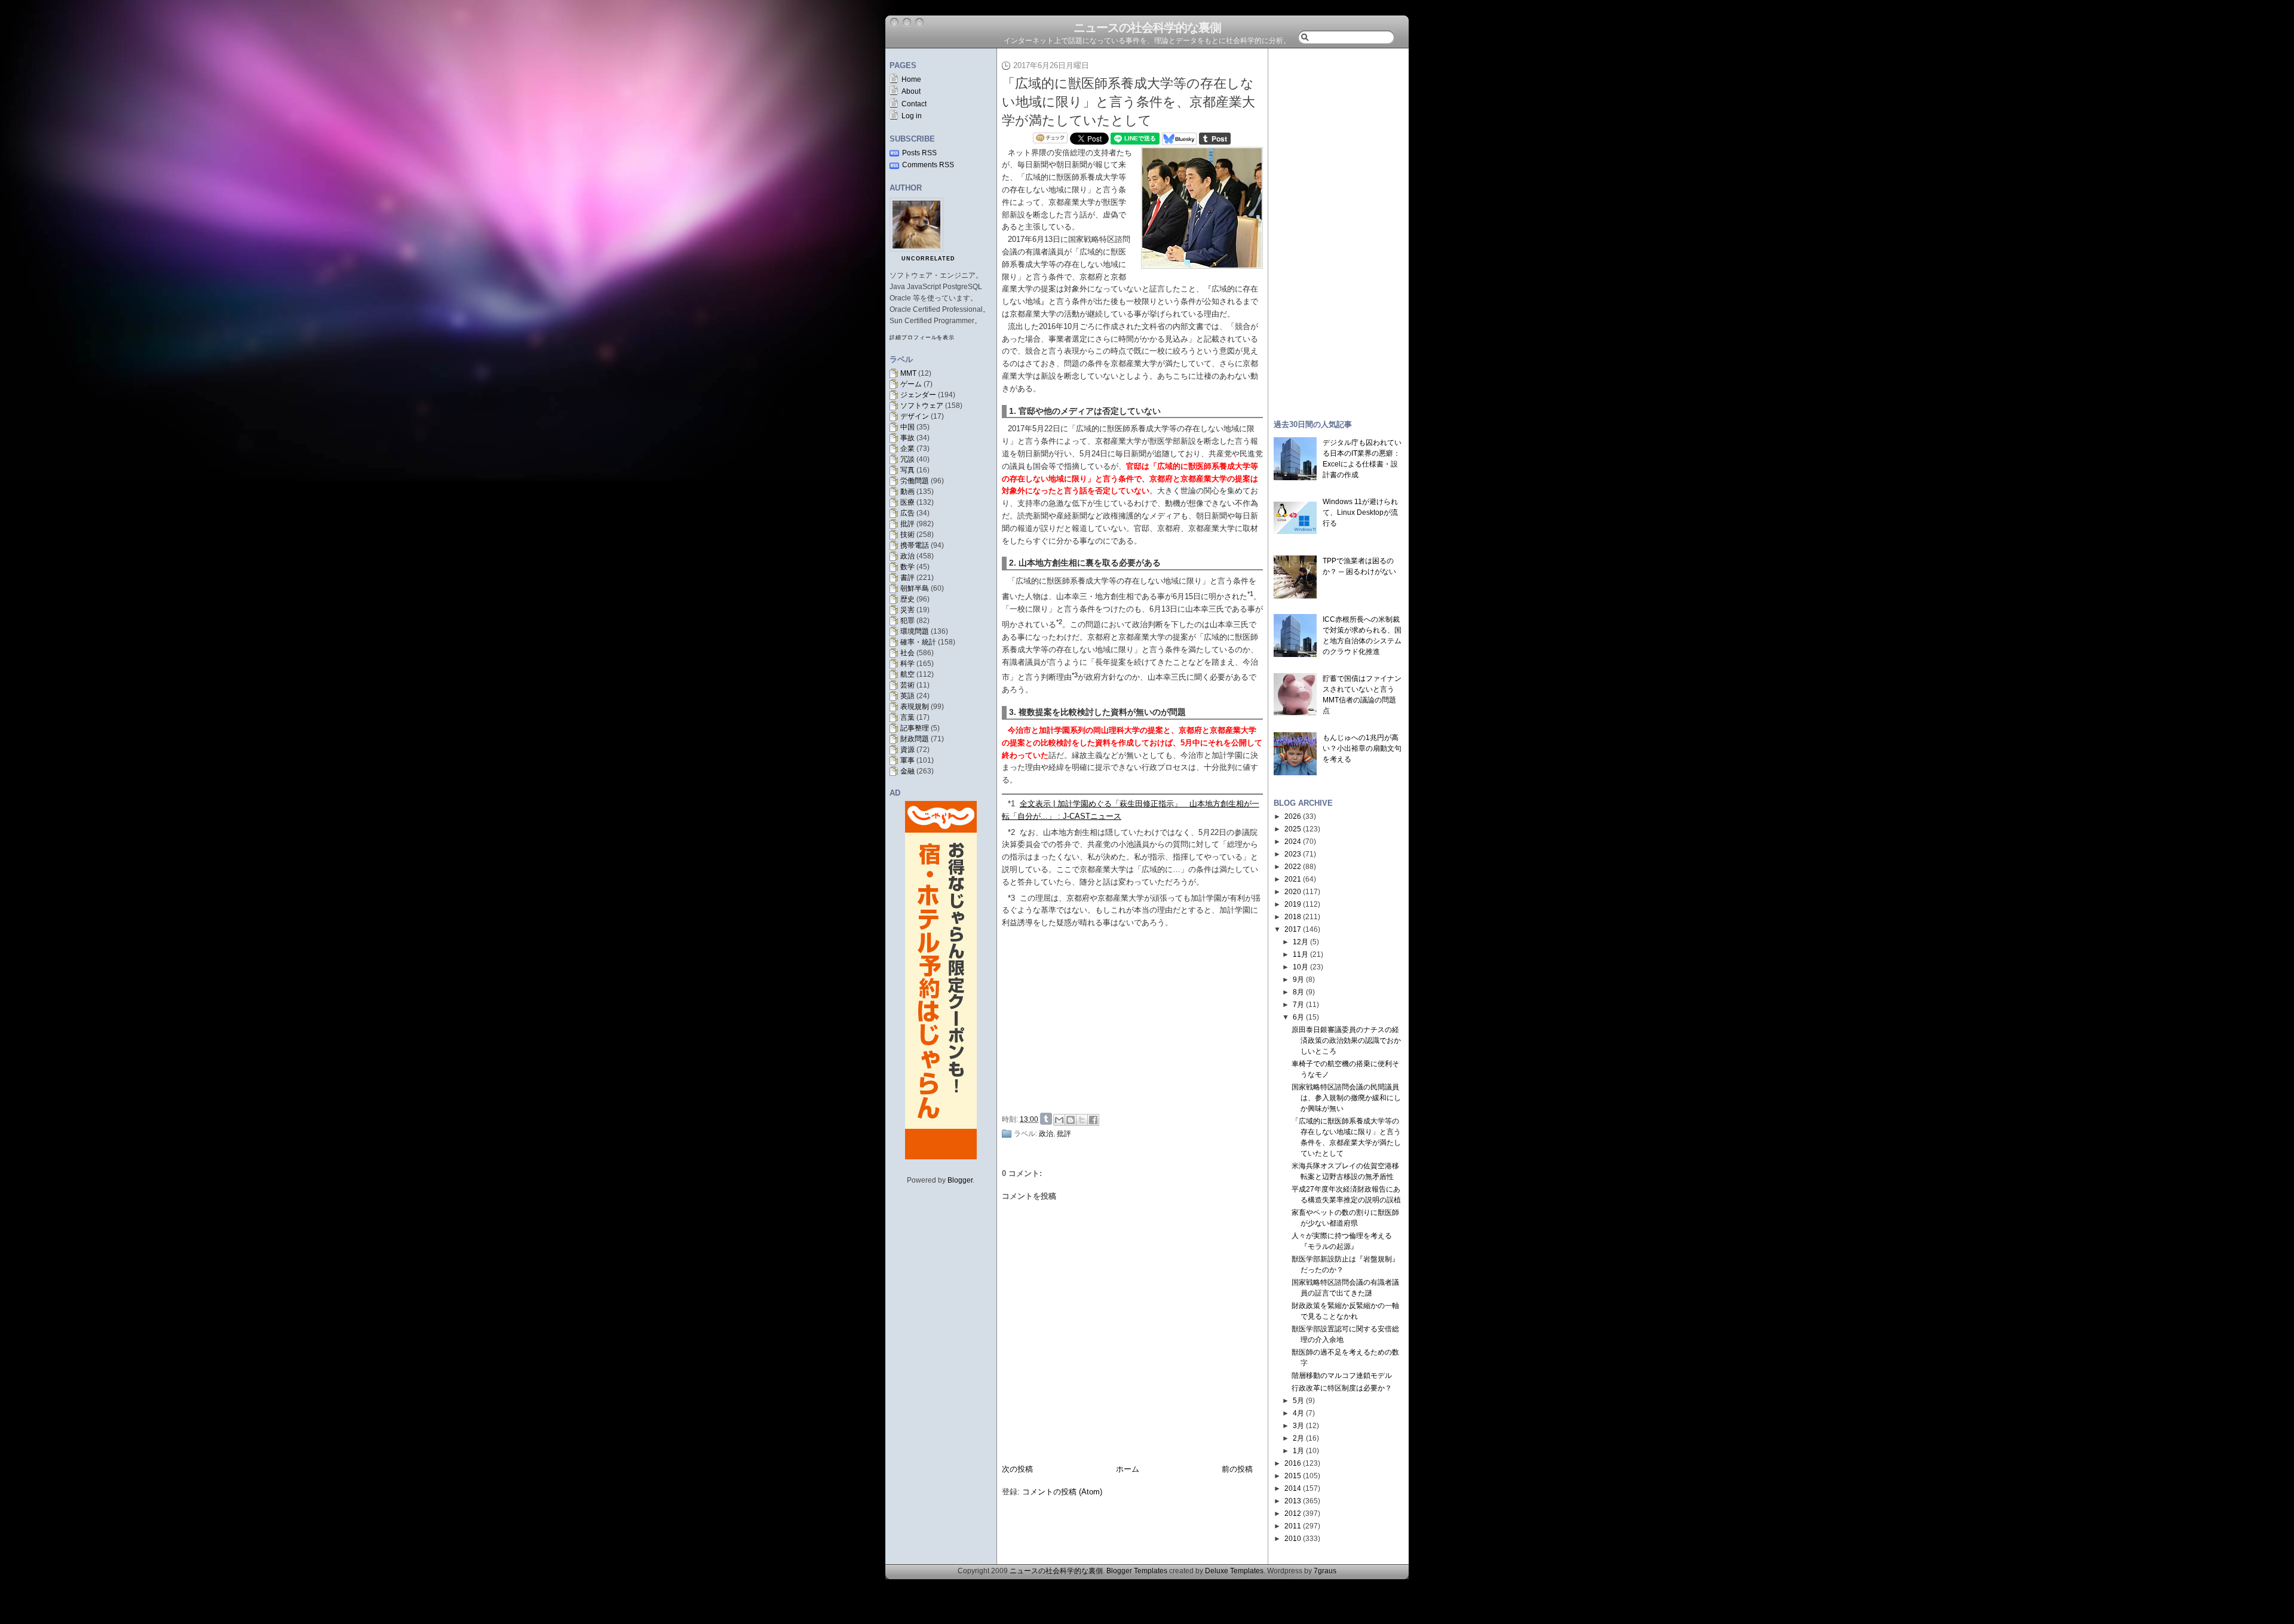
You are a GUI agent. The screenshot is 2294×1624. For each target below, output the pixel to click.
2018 (1293, 917)
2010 (1293, 1539)
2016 (1293, 1463)
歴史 (907, 599)
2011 (1293, 1526)
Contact (914, 104)
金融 (907, 771)
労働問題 (915, 481)
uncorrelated (928, 259)
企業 (907, 449)
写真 (907, 470)
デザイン (915, 416)
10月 (1301, 967)
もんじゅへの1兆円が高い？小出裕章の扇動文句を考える (1362, 748)
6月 (1298, 1017)
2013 (1293, 1501)
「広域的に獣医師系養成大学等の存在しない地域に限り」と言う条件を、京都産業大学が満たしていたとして (1128, 102)
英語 (907, 696)
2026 (1293, 816)
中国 (907, 427)
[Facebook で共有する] (1093, 1120)
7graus (1325, 1571)
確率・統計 (918, 642)
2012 (1293, 1514)
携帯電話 (915, 545)
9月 (1298, 980)
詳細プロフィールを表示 (922, 337)
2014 (1293, 1488)
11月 (1301, 954)
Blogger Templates (1137, 1571)
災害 (907, 610)
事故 (907, 438)
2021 (1293, 879)
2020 (1293, 892)
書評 (907, 578)
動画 (907, 492)
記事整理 (915, 728)
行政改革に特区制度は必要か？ (1342, 1388)
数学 (907, 567)
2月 (1298, 1438)
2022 (1293, 867)
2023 (1293, 854)
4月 (1298, 1413)
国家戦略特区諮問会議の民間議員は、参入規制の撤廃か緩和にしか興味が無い (1346, 1098)
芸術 (907, 685)
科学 (907, 664)
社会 (907, 653)
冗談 (907, 459)
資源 (907, 750)
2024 (1293, 842)
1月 (1298, 1451)
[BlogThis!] (1071, 1120)
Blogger (960, 1180)
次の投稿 (1017, 1469)
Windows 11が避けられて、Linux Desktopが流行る (1360, 512)
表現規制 (915, 707)
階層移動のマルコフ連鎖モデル (1342, 1376)
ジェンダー (918, 395)
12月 (1301, 942)
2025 (1293, 829)
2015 (1293, 1476)
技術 (907, 535)
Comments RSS (928, 165)
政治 (907, 556)
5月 (1298, 1401)
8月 (1298, 992)
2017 (1293, 929)
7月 (1298, 1005)
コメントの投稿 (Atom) (1062, 1492)
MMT (908, 373)
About (911, 91)
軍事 (907, 760)
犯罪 (907, 621)
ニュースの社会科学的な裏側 (1147, 27)
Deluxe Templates (1234, 1571)
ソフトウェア (922, 406)
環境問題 (915, 631)
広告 (907, 513)
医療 (907, 502)
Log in (912, 116)
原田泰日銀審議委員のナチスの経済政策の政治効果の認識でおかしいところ (1346, 1040)
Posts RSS (919, 153)
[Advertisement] (1136, 1019)
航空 (907, 674)
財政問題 (915, 739)
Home (911, 79)
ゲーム (911, 384)
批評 (907, 524)
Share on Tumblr (1046, 1119)
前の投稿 (1237, 1469)
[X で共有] (1082, 1120)
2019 (1293, 904)
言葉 (907, 717)
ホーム (1128, 1469)
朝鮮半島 (915, 588)
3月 (1298, 1426)
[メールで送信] (1059, 1120)
